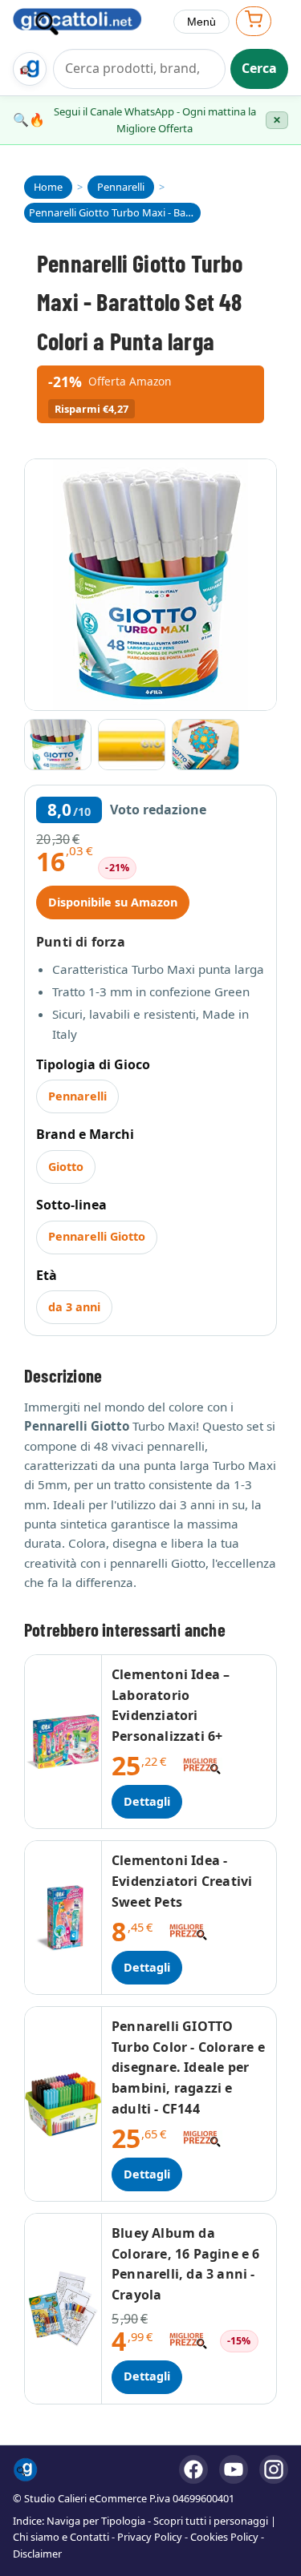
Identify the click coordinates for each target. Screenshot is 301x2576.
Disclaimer (37, 2554)
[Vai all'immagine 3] (205, 745)
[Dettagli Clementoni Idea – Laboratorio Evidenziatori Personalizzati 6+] (63, 1742)
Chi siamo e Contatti (61, 2537)
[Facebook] (193, 2469)
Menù (201, 22)
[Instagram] (274, 2469)
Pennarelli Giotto (97, 1236)
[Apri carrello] (254, 21)
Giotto (66, 1167)
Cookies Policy (224, 2537)
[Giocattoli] (87, 22)
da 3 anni (74, 1307)
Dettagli (147, 1801)
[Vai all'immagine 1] (58, 745)
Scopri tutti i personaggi (211, 2521)
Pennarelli (77, 1096)
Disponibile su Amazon (113, 902)
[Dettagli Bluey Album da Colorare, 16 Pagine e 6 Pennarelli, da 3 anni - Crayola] (63, 2308)
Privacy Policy (150, 2537)
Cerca (259, 68)
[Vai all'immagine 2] (132, 745)
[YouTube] (234, 2469)
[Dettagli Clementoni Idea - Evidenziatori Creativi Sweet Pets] (63, 1918)
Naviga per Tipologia (96, 2521)
